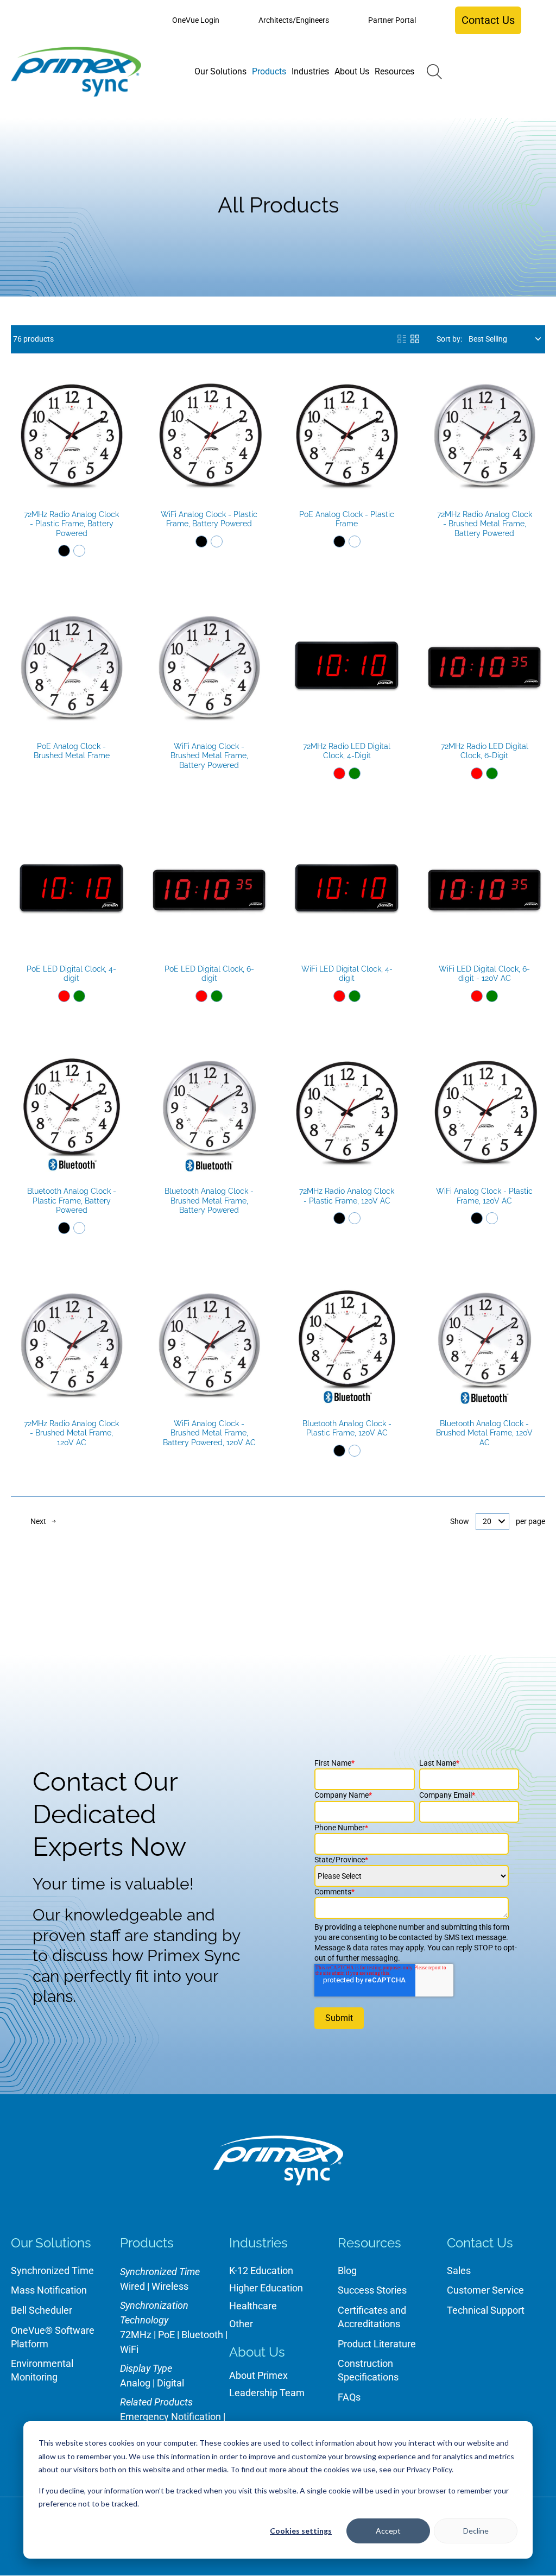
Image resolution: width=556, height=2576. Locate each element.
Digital (170, 2383)
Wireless (170, 2286)
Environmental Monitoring (42, 2370)
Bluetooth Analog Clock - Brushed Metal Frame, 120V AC (484, 1433)
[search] (434, 72)
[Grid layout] (415, 339)
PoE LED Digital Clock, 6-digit (209, 974)
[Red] (339, 773)
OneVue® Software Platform (53, 2337)
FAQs (349, 2397)
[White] (79, 551)
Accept (388, 2531)
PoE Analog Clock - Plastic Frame (347, 519)
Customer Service (485, 2290)
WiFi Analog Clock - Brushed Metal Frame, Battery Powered (209, 756)
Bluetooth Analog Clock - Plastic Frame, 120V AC (347, 1428)
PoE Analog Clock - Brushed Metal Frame (72, 751)
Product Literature (377, 2344)
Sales (459, 2270)
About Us (257, 2352)
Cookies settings (301, 2531)
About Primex (258, 2375)
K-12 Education (261, 2270)
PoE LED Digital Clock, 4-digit (71, 974)
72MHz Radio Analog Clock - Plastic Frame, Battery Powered (71, 524)
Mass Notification (49, 2290)
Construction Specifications (368, 2370)
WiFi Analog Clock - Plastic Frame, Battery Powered (209, 519)
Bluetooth (202, 2335)
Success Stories (372, 2290)
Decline (476, 2531)
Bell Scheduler (42, 2310)
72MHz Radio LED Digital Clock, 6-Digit (485, 751)
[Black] (64, 551)
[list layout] (402, 339)
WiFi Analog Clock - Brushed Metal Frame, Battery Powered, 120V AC (209, 1433)
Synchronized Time (52, 2270)
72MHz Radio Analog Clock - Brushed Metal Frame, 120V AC (71, 1433)
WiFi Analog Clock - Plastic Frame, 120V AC (484, 1196)
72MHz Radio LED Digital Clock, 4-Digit (347, 751)
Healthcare (253, 2306)
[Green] (355, 773)
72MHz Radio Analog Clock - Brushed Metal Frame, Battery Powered (485, 524)
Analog (135, 2383)
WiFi (129, 2349)
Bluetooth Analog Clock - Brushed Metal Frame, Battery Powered (209, 1201)
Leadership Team (267, 2393)
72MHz (136, 2335)
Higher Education (266, 2288)
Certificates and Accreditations (372, 2317)
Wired (132, 2286)
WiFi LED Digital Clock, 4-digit (347, 974)
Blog (347, 2270)
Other (241, 2324)
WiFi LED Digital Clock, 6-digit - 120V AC (484, 974)
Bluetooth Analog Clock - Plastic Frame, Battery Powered (72, 1201)
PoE (166, 2335)
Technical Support (486, 2310)
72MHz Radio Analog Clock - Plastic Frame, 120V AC (347, 1196)
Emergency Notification (170, 2417)
